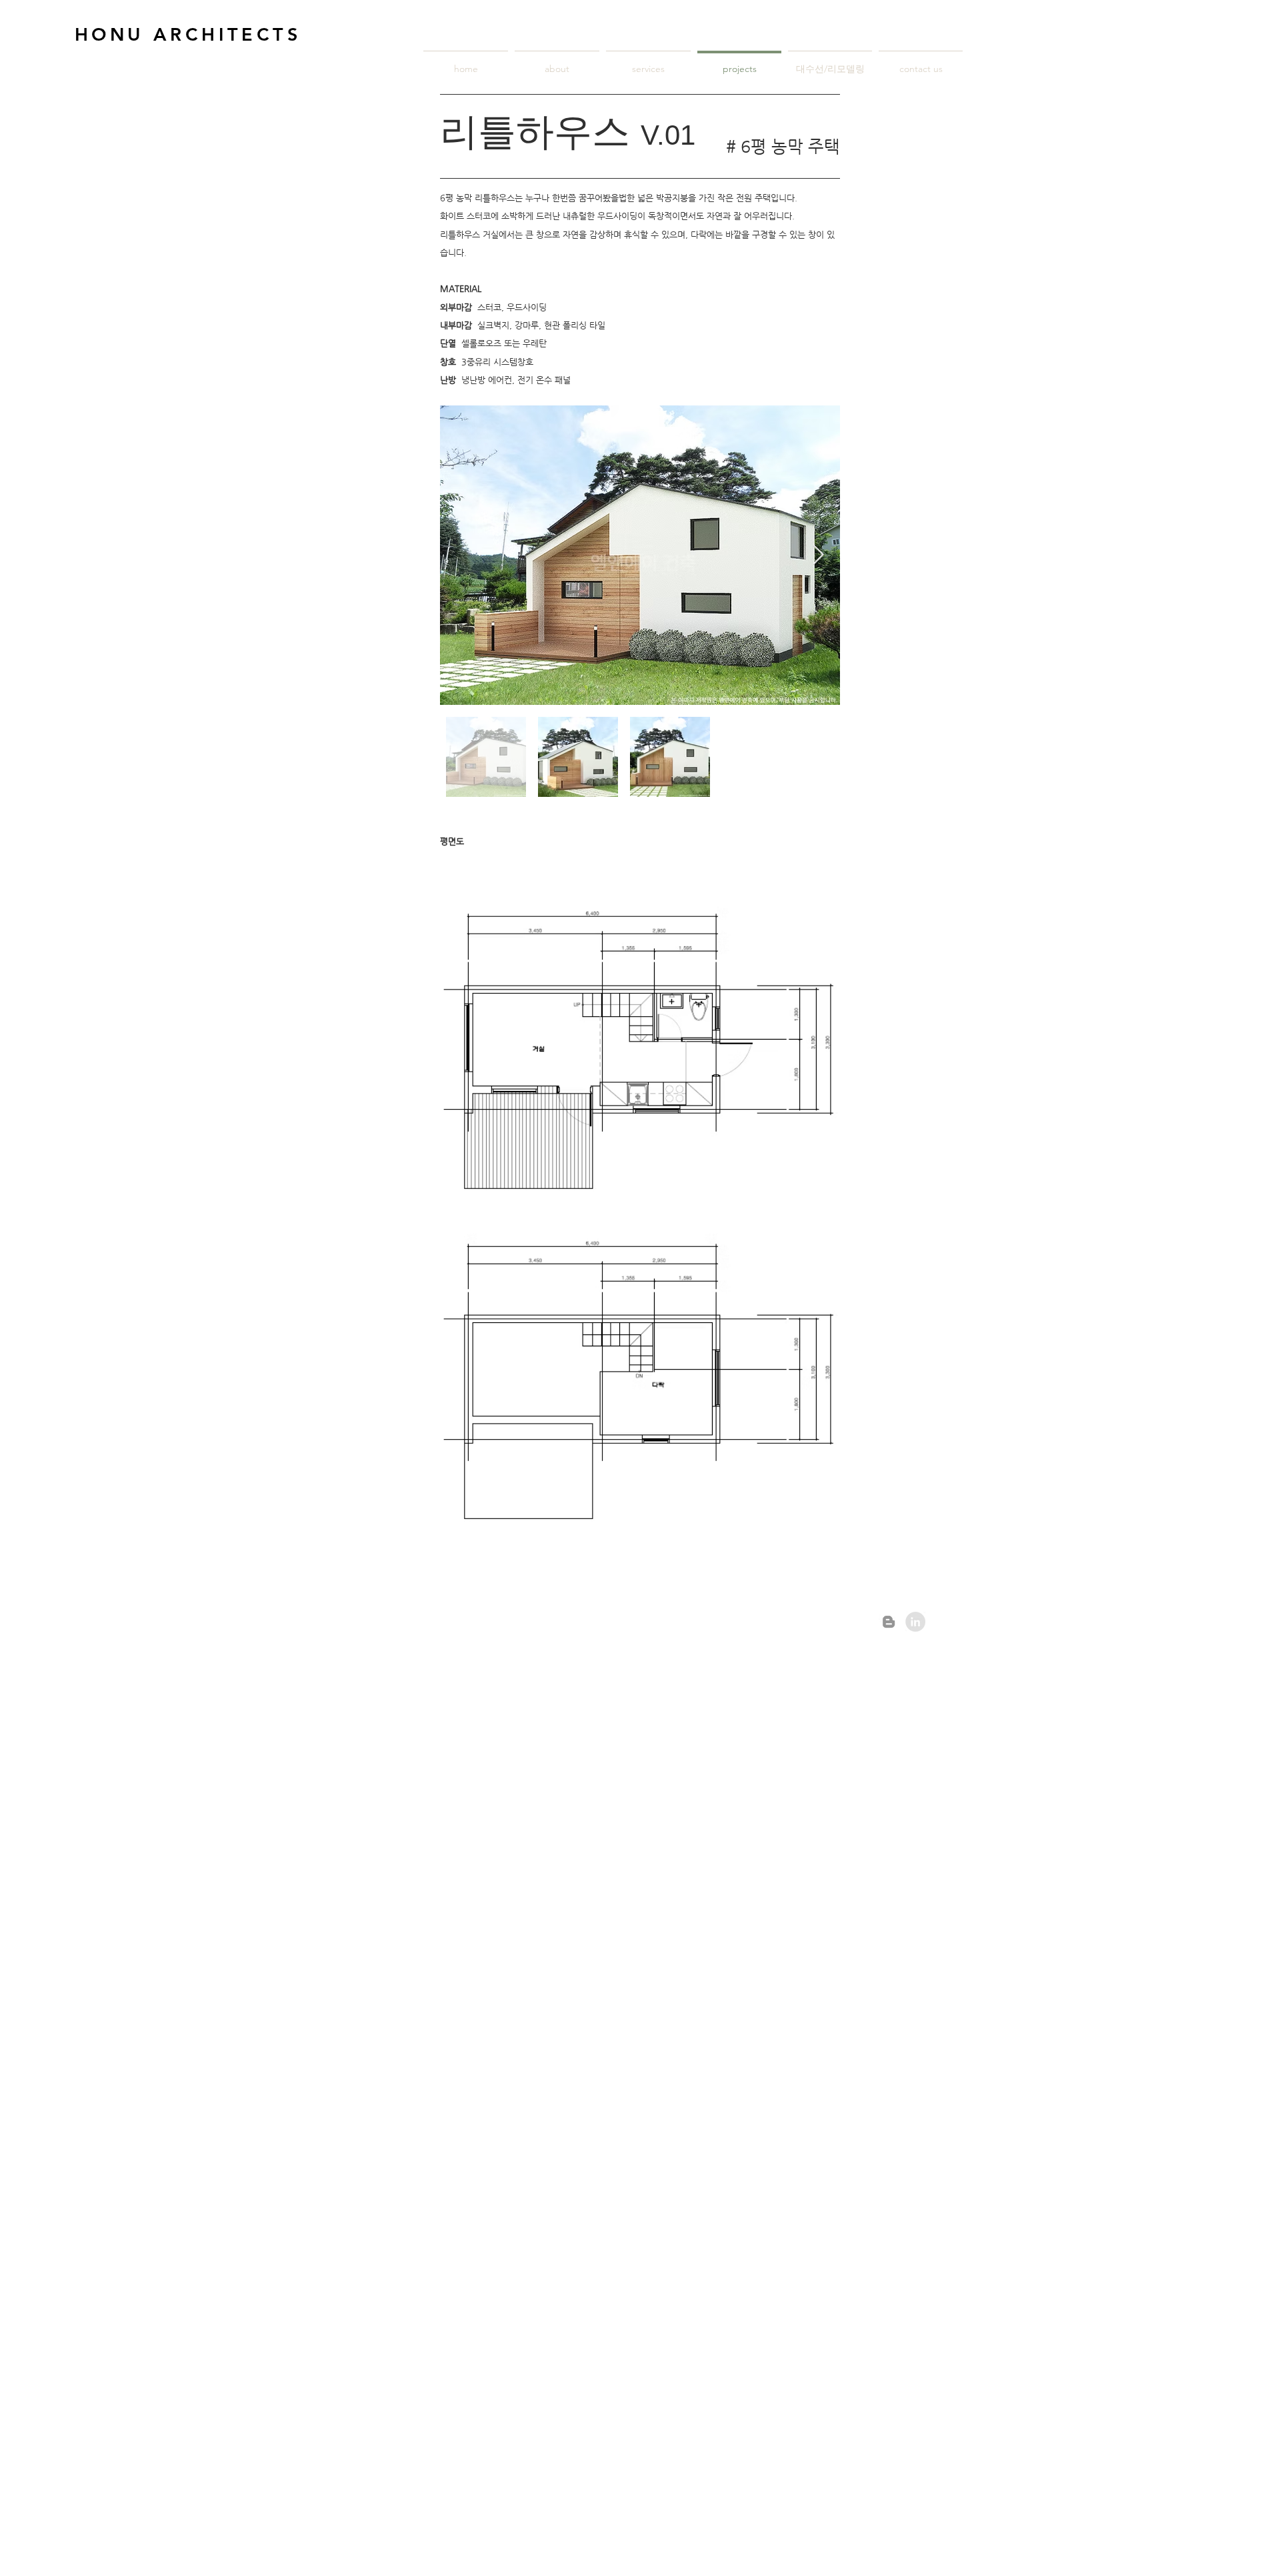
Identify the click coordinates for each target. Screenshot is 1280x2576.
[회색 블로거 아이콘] (889, 1622)
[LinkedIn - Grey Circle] (915, 1622)
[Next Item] (818, 555)
